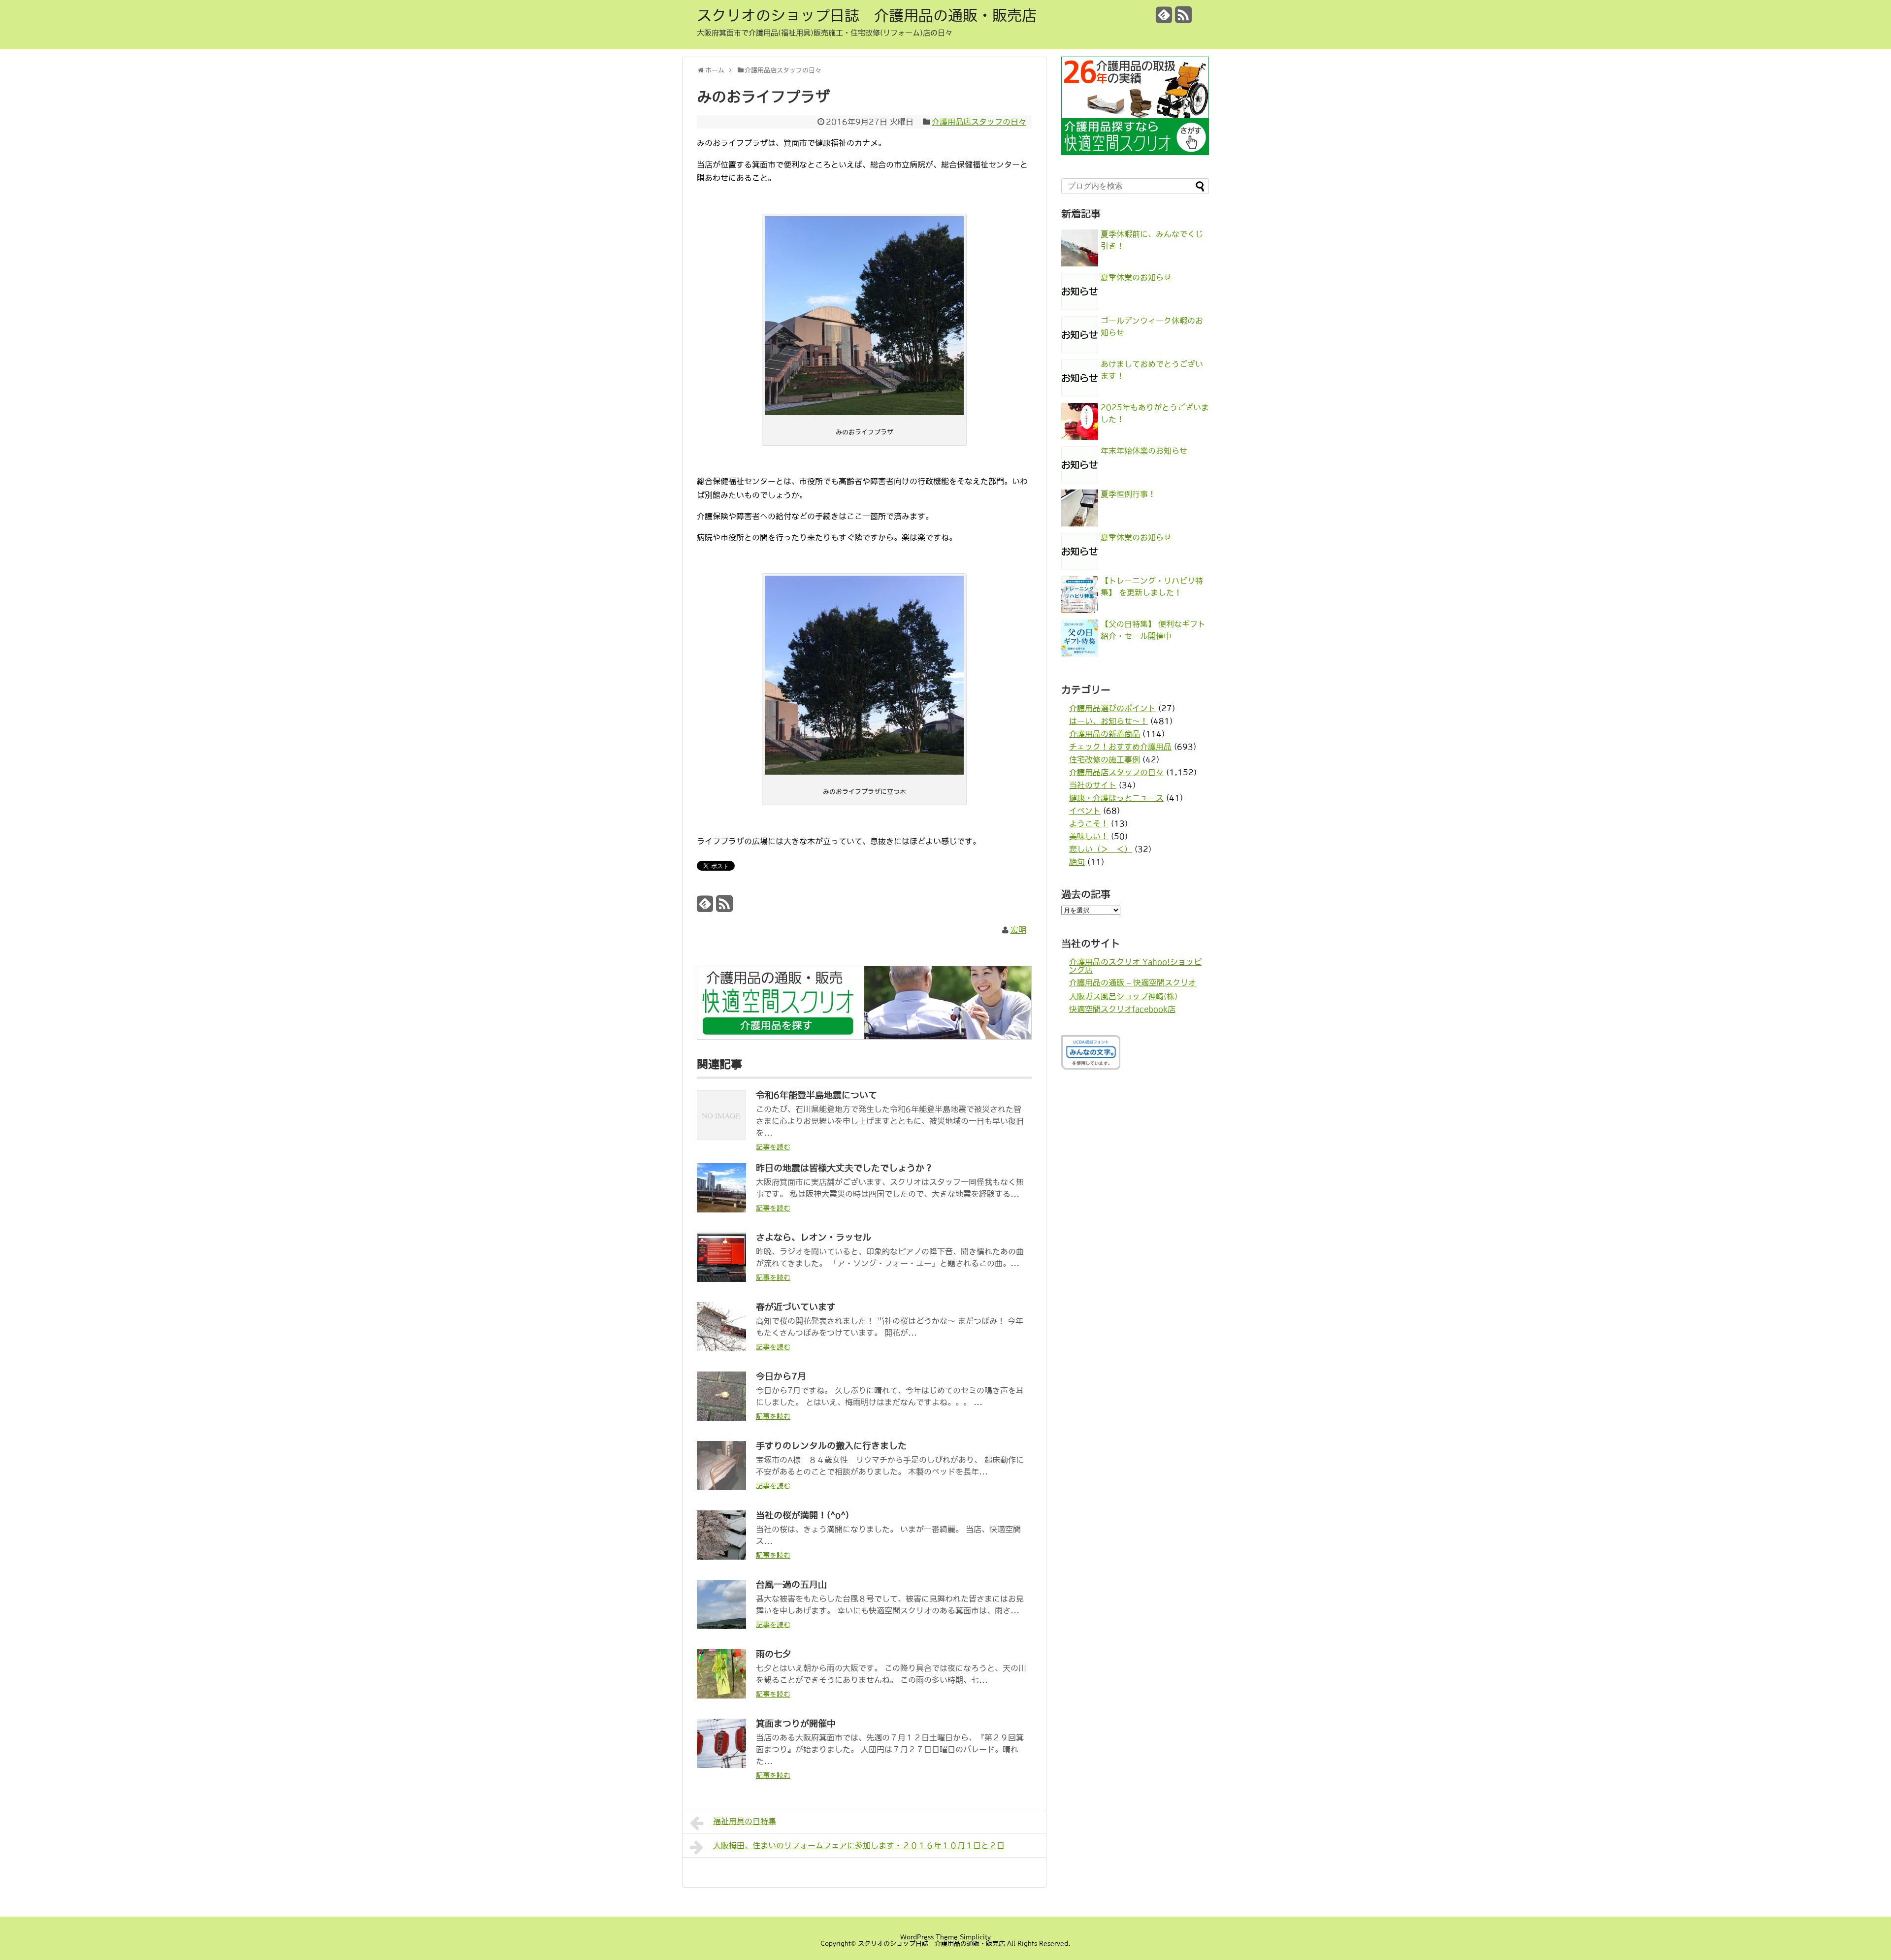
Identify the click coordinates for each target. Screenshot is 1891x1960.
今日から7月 (781, 1376)
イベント (1085, 811)
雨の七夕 (774, 1654)
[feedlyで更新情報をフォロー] (1164, 18)
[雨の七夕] (721, 1696)
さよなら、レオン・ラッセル (814, 1238)
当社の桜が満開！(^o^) (802, 1515)
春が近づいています (796, 1307)
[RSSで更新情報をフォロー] (1183, 18)
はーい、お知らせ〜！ (1109, 721)
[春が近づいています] (721, 1348)
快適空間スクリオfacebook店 (1122, 1009)
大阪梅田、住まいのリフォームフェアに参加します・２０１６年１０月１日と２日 (859, 1845)
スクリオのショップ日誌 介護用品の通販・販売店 (867, 15)
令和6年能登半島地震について (816, 1095)
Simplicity (975, 1937)
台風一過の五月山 (791, 1585)
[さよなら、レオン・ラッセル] (721, 1279)
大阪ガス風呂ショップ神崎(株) (1123, 996)
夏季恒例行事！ (1128, 494)
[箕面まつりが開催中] (721, 1765)
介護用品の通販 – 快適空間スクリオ (1133, 982)
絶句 (1077, 862)
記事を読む (773, 1147)
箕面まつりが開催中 (796, 1724)
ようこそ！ (1089, 823)
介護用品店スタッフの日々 (979, 122)
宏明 (1018, 930)
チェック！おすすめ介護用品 (1120, 747)
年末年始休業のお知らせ (1144, 451)
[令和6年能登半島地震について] (721, 1137)
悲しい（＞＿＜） (1101, 849)
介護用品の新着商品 (1105, 734)
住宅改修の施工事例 (1105, 759)
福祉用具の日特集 (745, 1821)
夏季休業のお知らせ (1136, 277)
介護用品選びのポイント (1112, 708)
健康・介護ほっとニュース (1116, 798)
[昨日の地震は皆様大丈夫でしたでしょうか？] (721, 1209)
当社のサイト (1093, 785)
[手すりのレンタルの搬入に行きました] (721, 1487)
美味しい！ (1089, 836)
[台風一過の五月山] (721, 1626)
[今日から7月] (721, 1418)
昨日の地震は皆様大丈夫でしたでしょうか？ (845, 1168)
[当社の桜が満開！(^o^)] (721, 1557)
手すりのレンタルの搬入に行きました (831, 1446)
